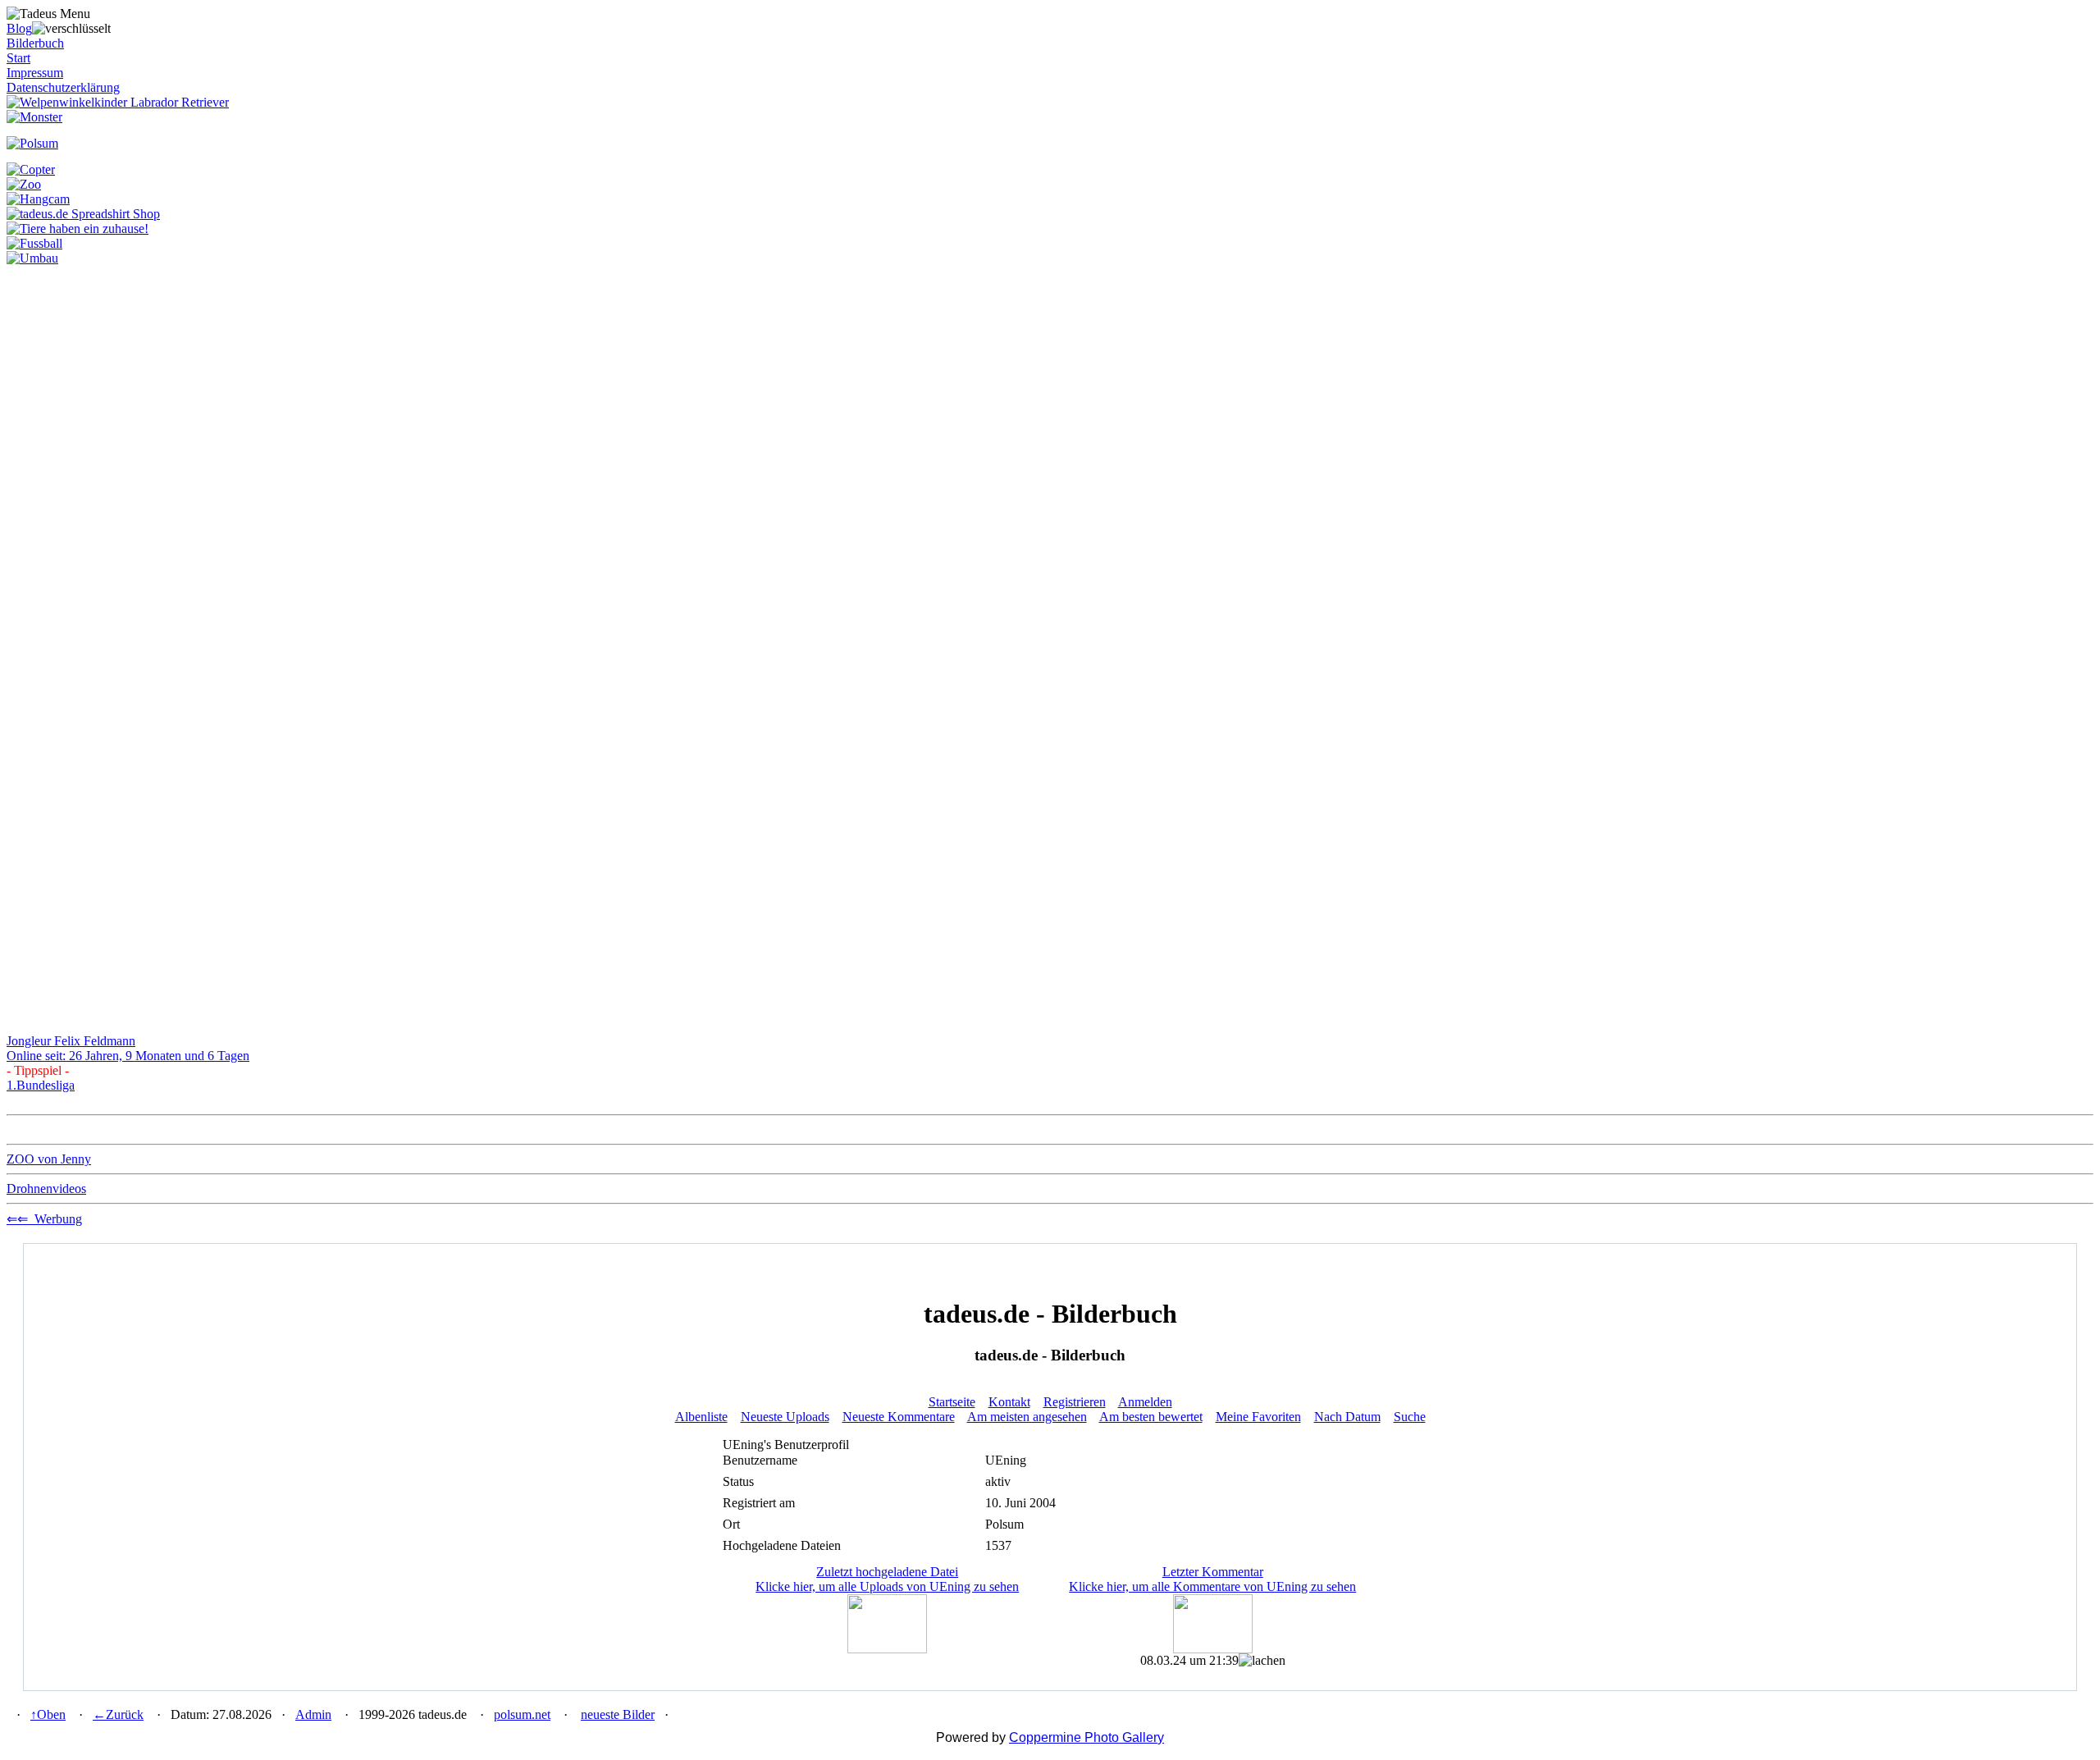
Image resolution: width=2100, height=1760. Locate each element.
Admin (313, 1714)
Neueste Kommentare (899, 1417)
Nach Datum (1347, 1417)
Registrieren (1075, 1402)
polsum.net (522, 1714)
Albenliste (701, 1417)
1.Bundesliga (41, 1085)
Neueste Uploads (785, 1417)
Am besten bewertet (1151, 1417)
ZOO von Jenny (49, 1159)
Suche (1410, 1417)
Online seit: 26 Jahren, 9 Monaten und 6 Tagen (128, 1056)
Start (18, 58)
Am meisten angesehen (1027, 1417)
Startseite (952, 1402)
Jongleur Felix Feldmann (71, 1041)
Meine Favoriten (1258, 1417)
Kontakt (1009, 1402)
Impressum (35, 73)
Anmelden (1145, 1402)
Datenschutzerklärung (63, 87)
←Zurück (118, 1714)
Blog (19, 28)
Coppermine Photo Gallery (1087, 1737)
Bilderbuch (35, 43)
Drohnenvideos (46, 1189)
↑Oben (48, 1714)
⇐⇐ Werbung (44, 1219)
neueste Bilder (618, 1714)
